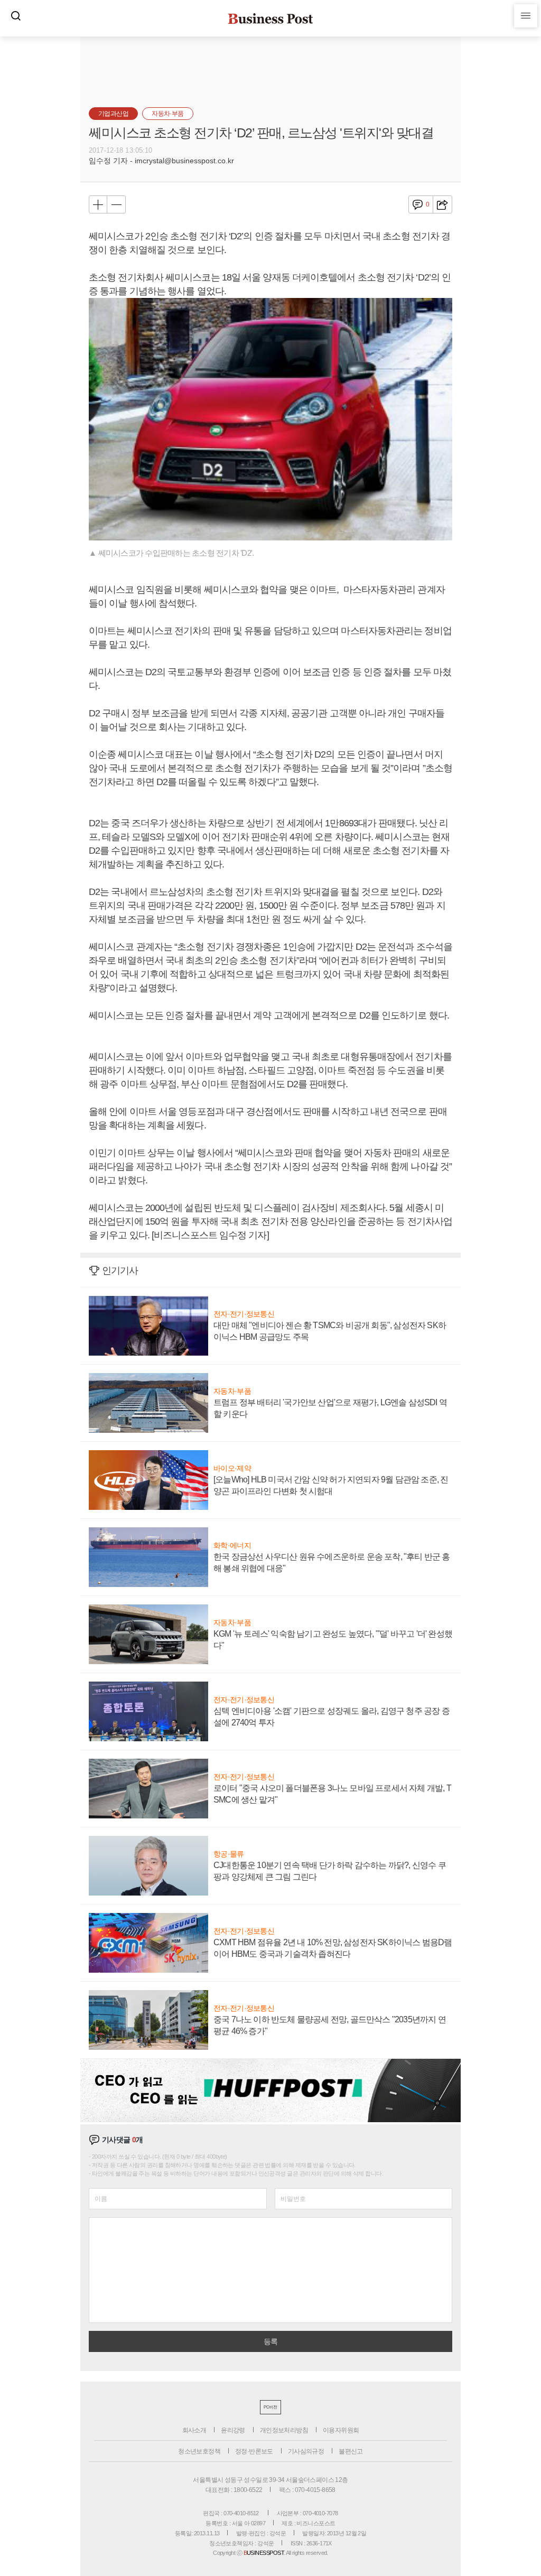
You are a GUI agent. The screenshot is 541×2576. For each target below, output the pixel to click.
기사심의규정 (306, 2451)
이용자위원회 (341, 2430)
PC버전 (270, 2407)
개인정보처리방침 (284, 2430)
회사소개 (194, 2430)
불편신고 (351, 2451)
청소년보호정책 (199, 2451)
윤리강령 (233, 2430)
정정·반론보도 (254, 2451)
